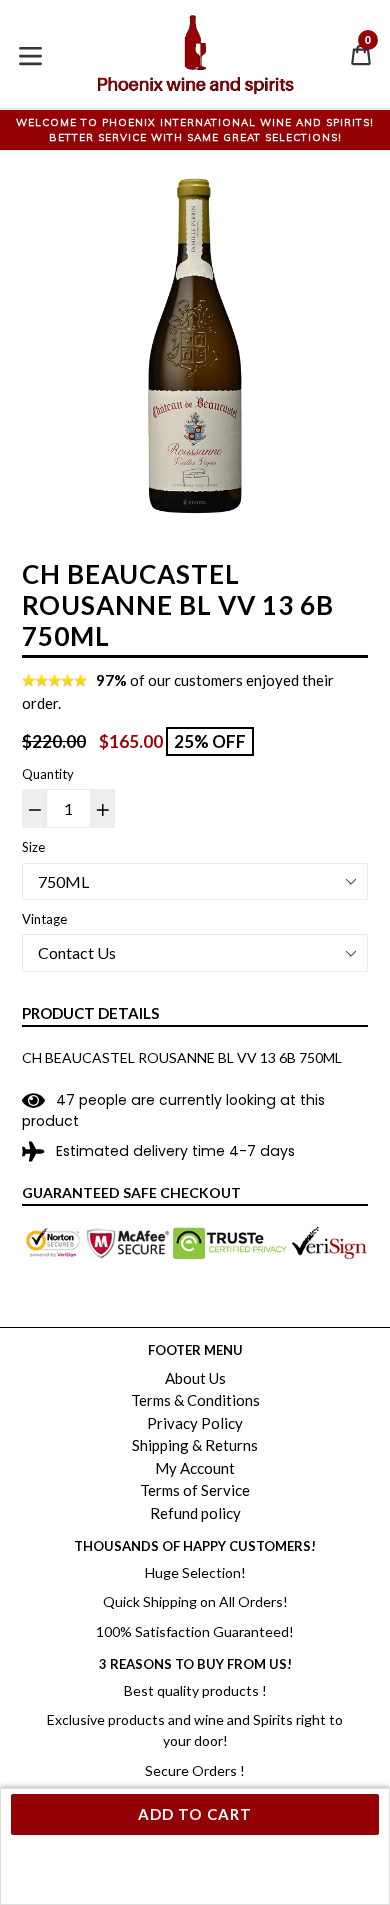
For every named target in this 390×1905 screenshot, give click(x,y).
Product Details (90, 1013)
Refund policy (195, 1513)
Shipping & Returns (195, 1445)
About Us (195, 1378)
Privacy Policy (195, 1423)
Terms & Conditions (195, 1400)
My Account (195, 1468)
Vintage (44, 919)
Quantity (48, 774)
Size (33, 847)
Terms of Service (195, 1490)
